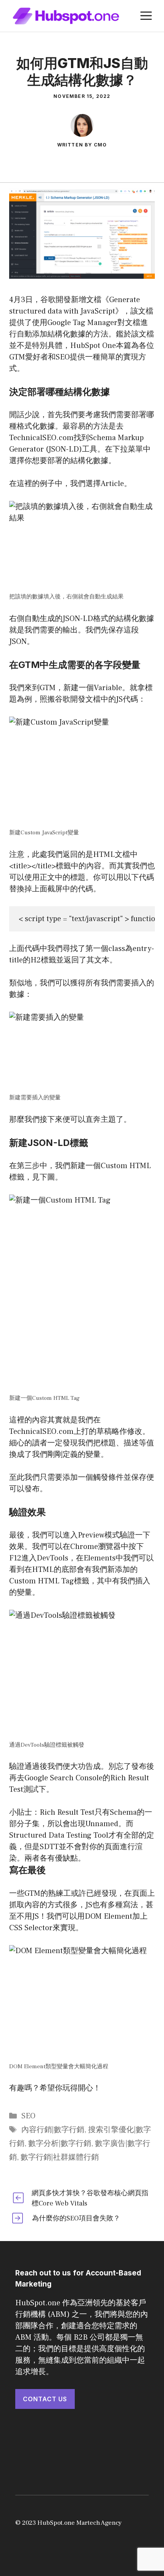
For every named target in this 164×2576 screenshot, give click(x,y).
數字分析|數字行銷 (60, 2144)
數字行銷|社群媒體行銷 (60, 2157)
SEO (28, 2116)
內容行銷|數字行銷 (53, 2130)
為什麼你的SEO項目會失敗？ (76, 2218)
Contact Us (45, 2399)
